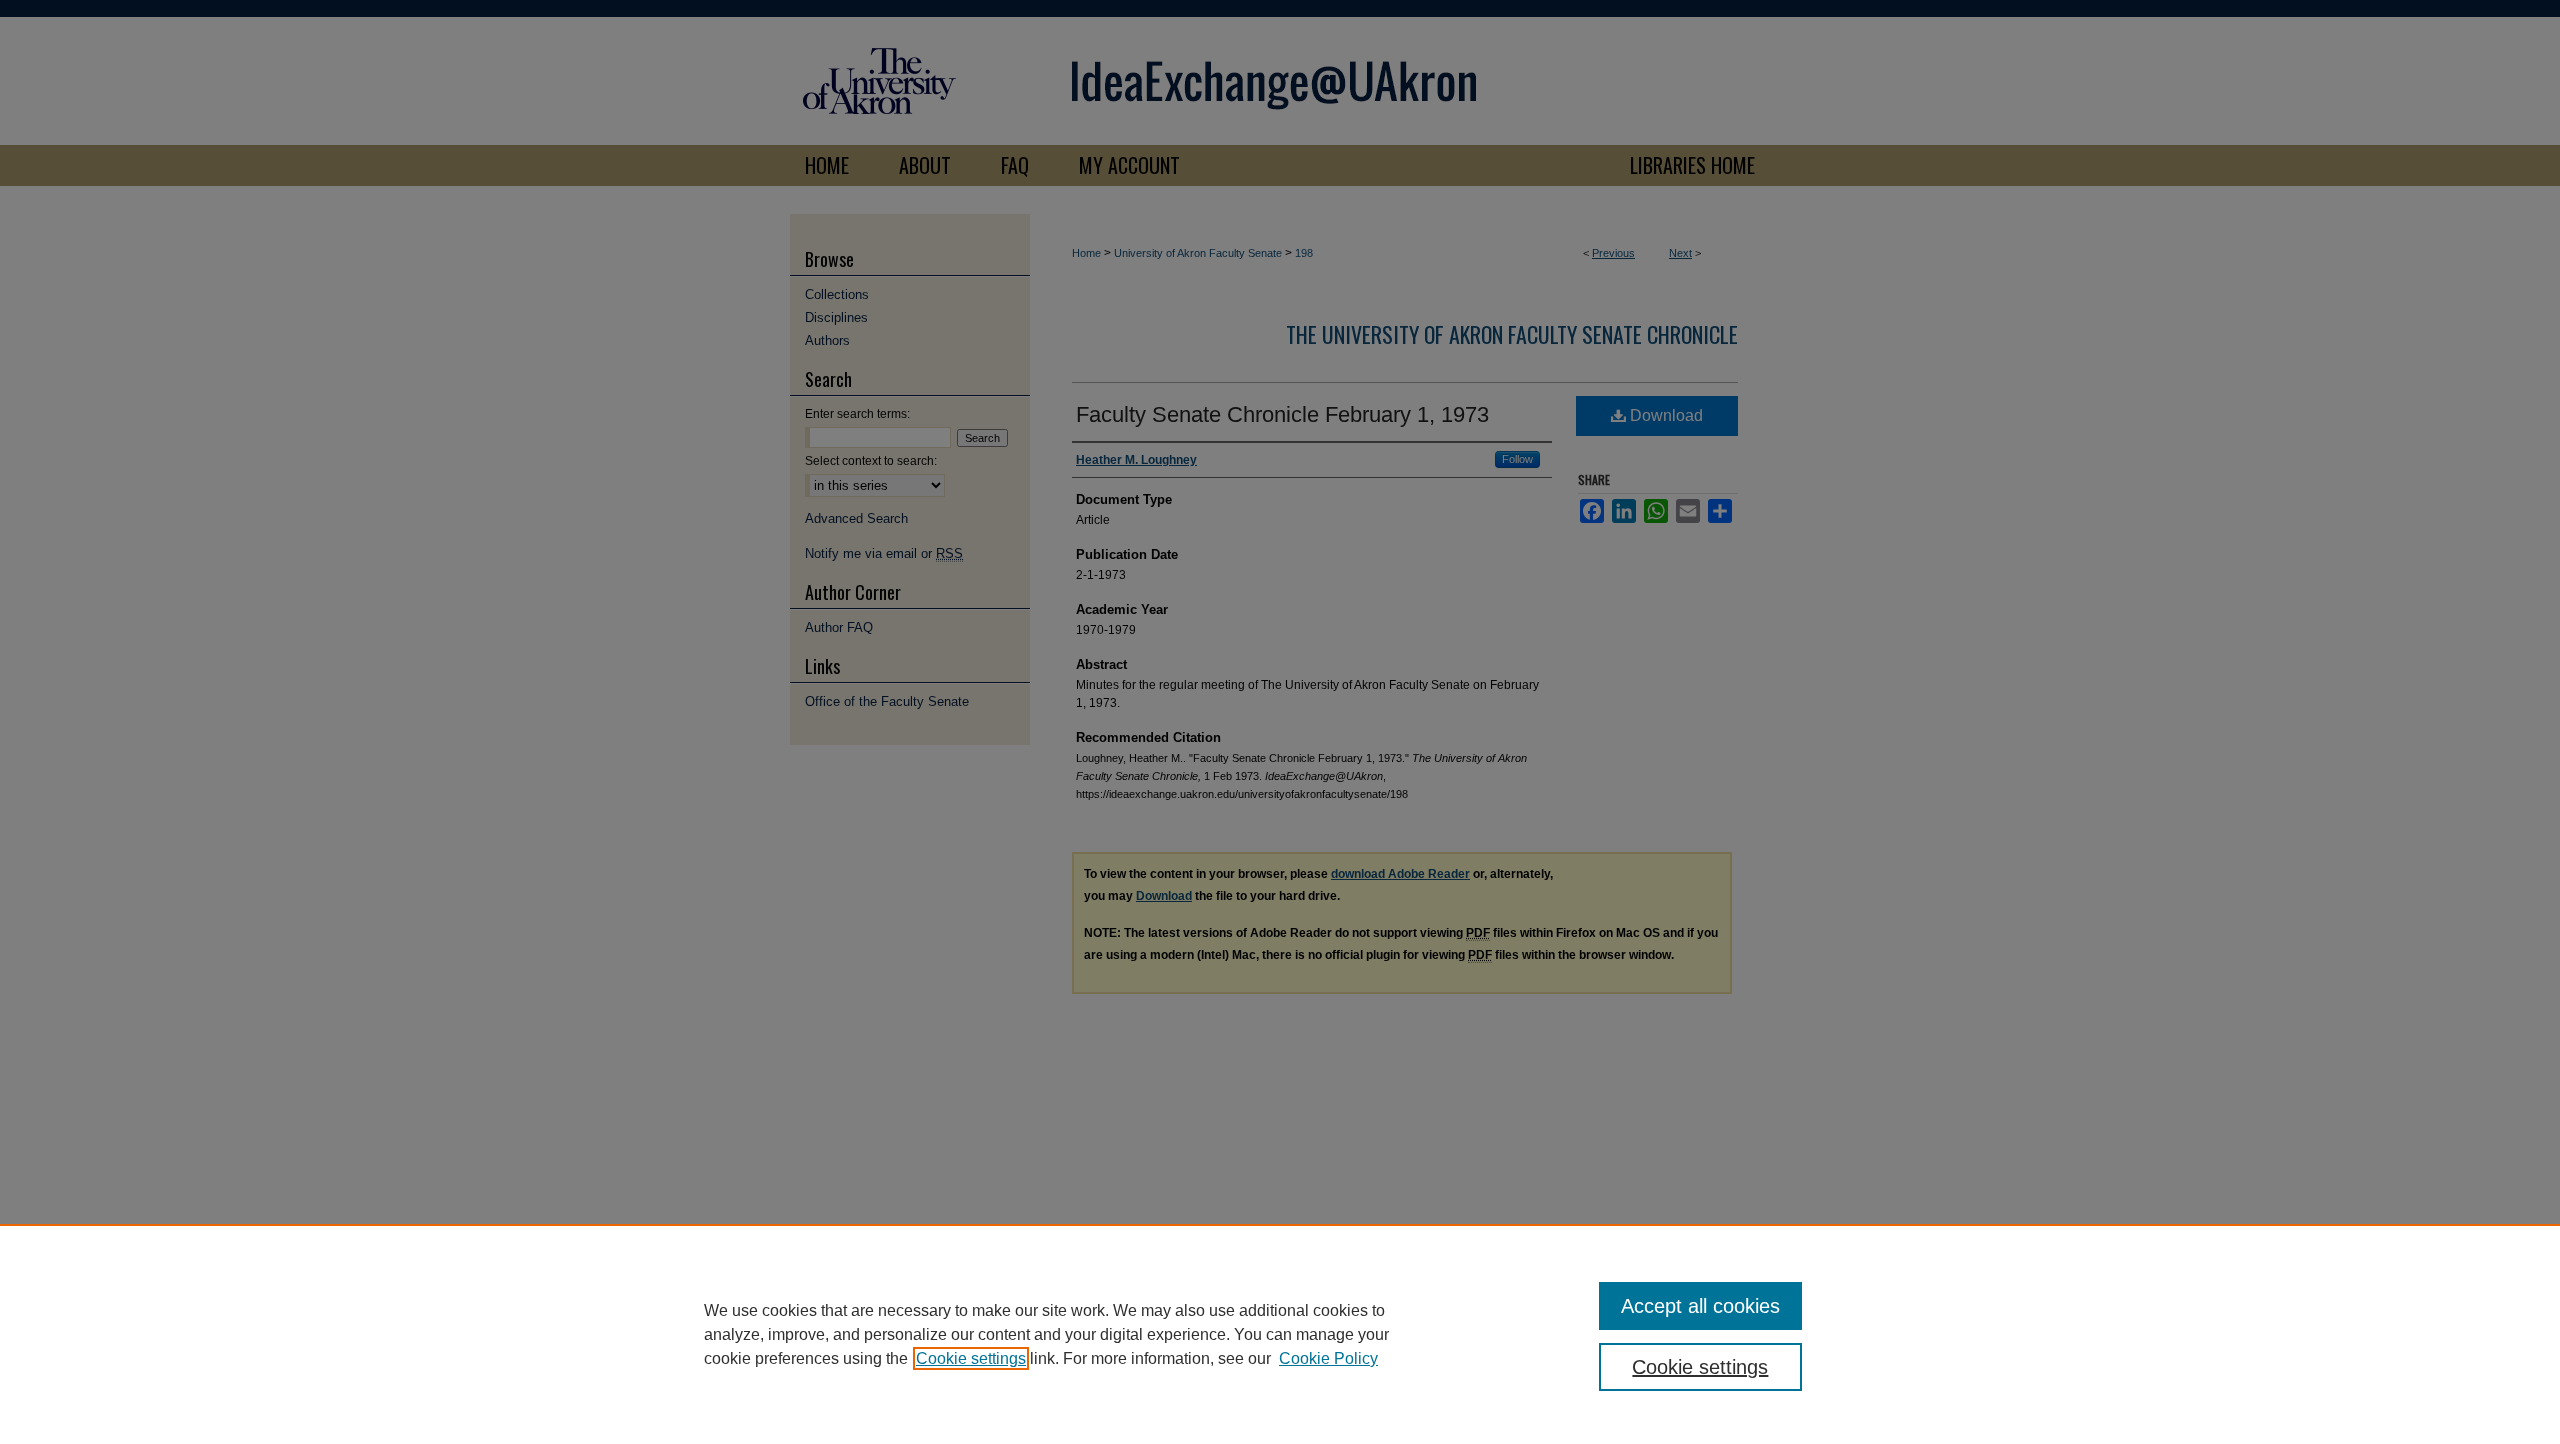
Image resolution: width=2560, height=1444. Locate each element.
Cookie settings (971, 1358)
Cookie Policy (1328, 1358)
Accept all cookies (1700, 1306)
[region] (1280, 1334)
